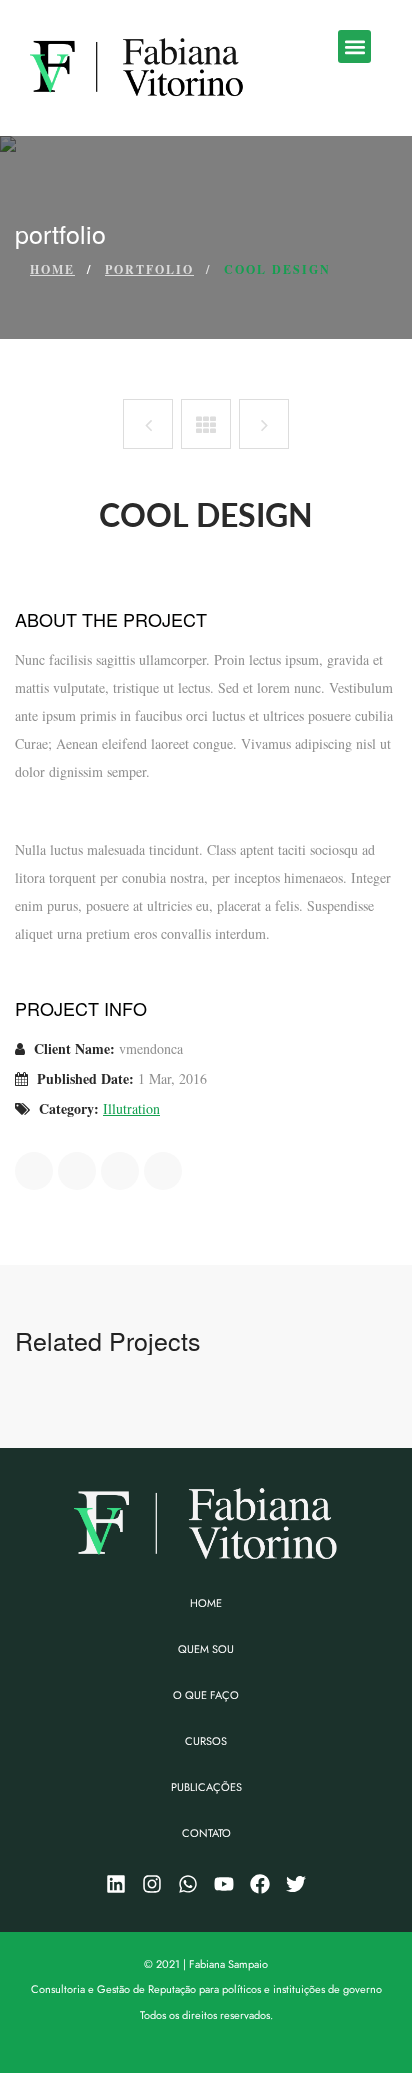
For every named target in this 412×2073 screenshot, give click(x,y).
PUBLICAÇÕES (206, 1787)
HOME (206, 1603)
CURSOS (206, 1741)
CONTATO (206, 1833)
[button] (354, 46)
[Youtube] (224, 1884)
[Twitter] (296, 1884)
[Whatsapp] (188, 1884)
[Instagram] (152, 1884)
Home (52, 269)
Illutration (131, 1108)
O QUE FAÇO (206, 1695)
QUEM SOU (206, 1649)
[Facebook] (260, 1884)
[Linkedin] (116, 1884)
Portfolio (149, 269)
